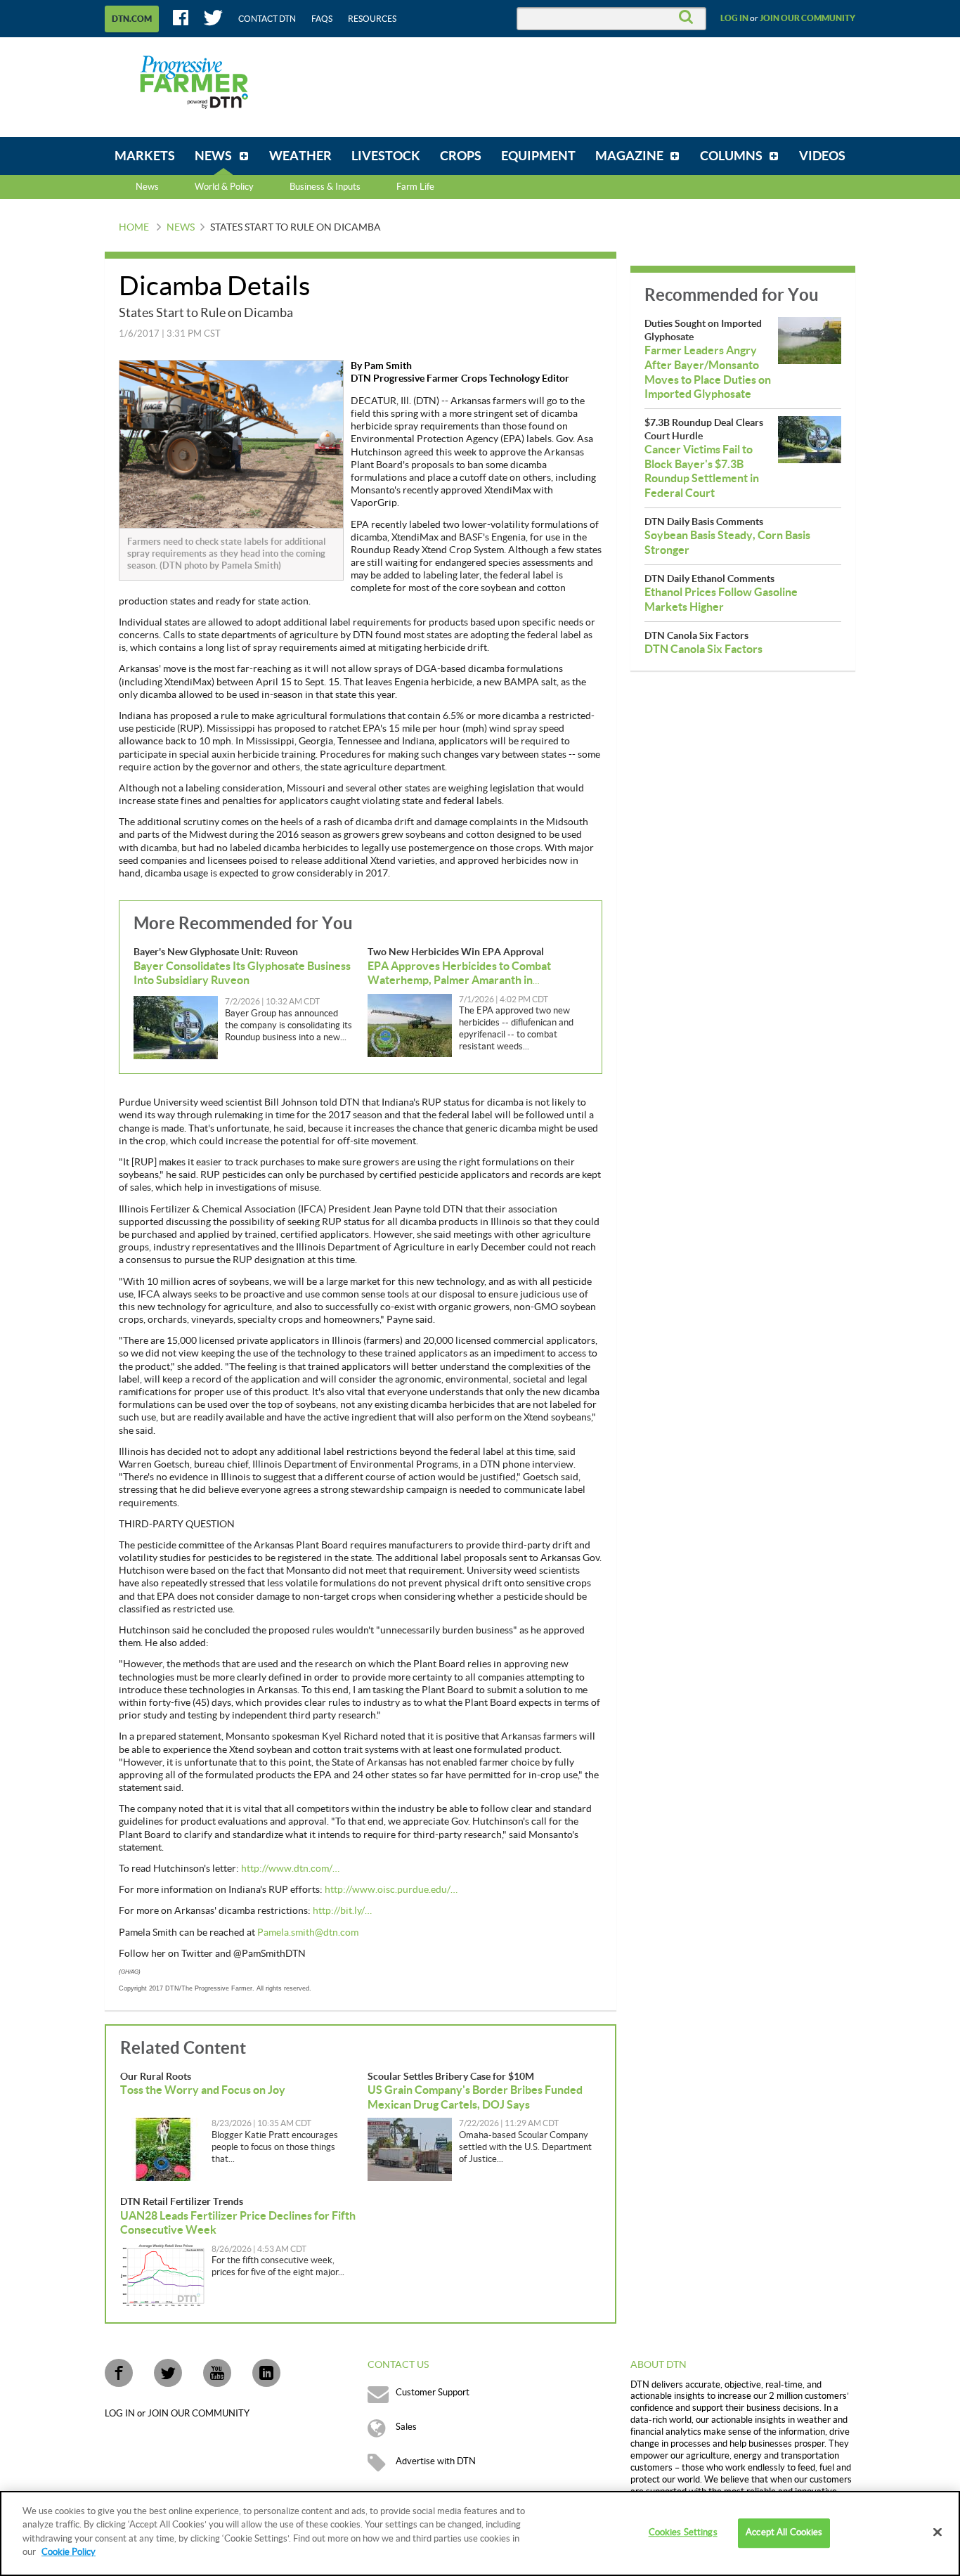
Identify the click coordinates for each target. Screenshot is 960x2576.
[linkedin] (266, 2373)
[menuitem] (145, 156)
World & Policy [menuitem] (224, 187)
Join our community (807, 18)
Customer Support (433, 2393)
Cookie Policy (69, 2552)
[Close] (938, 2532)
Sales (406, 2427)
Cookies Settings (683, 2533)
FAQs (322, 19)
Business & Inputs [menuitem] (325, 187)
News (147, 187)
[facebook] (119, 2373)
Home (134, 228)
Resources (372, 19)
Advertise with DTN (436, 2461)
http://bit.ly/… (342, 1911)
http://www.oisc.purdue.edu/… (391, 1890)
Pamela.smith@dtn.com (308, 1933)
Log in (734, 18)
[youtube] (217, 2373)
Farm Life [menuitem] (415, 187)
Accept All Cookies (784, 2533)
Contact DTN (267, 19)
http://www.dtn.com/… (290, 1869)
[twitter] (168, 2373)
